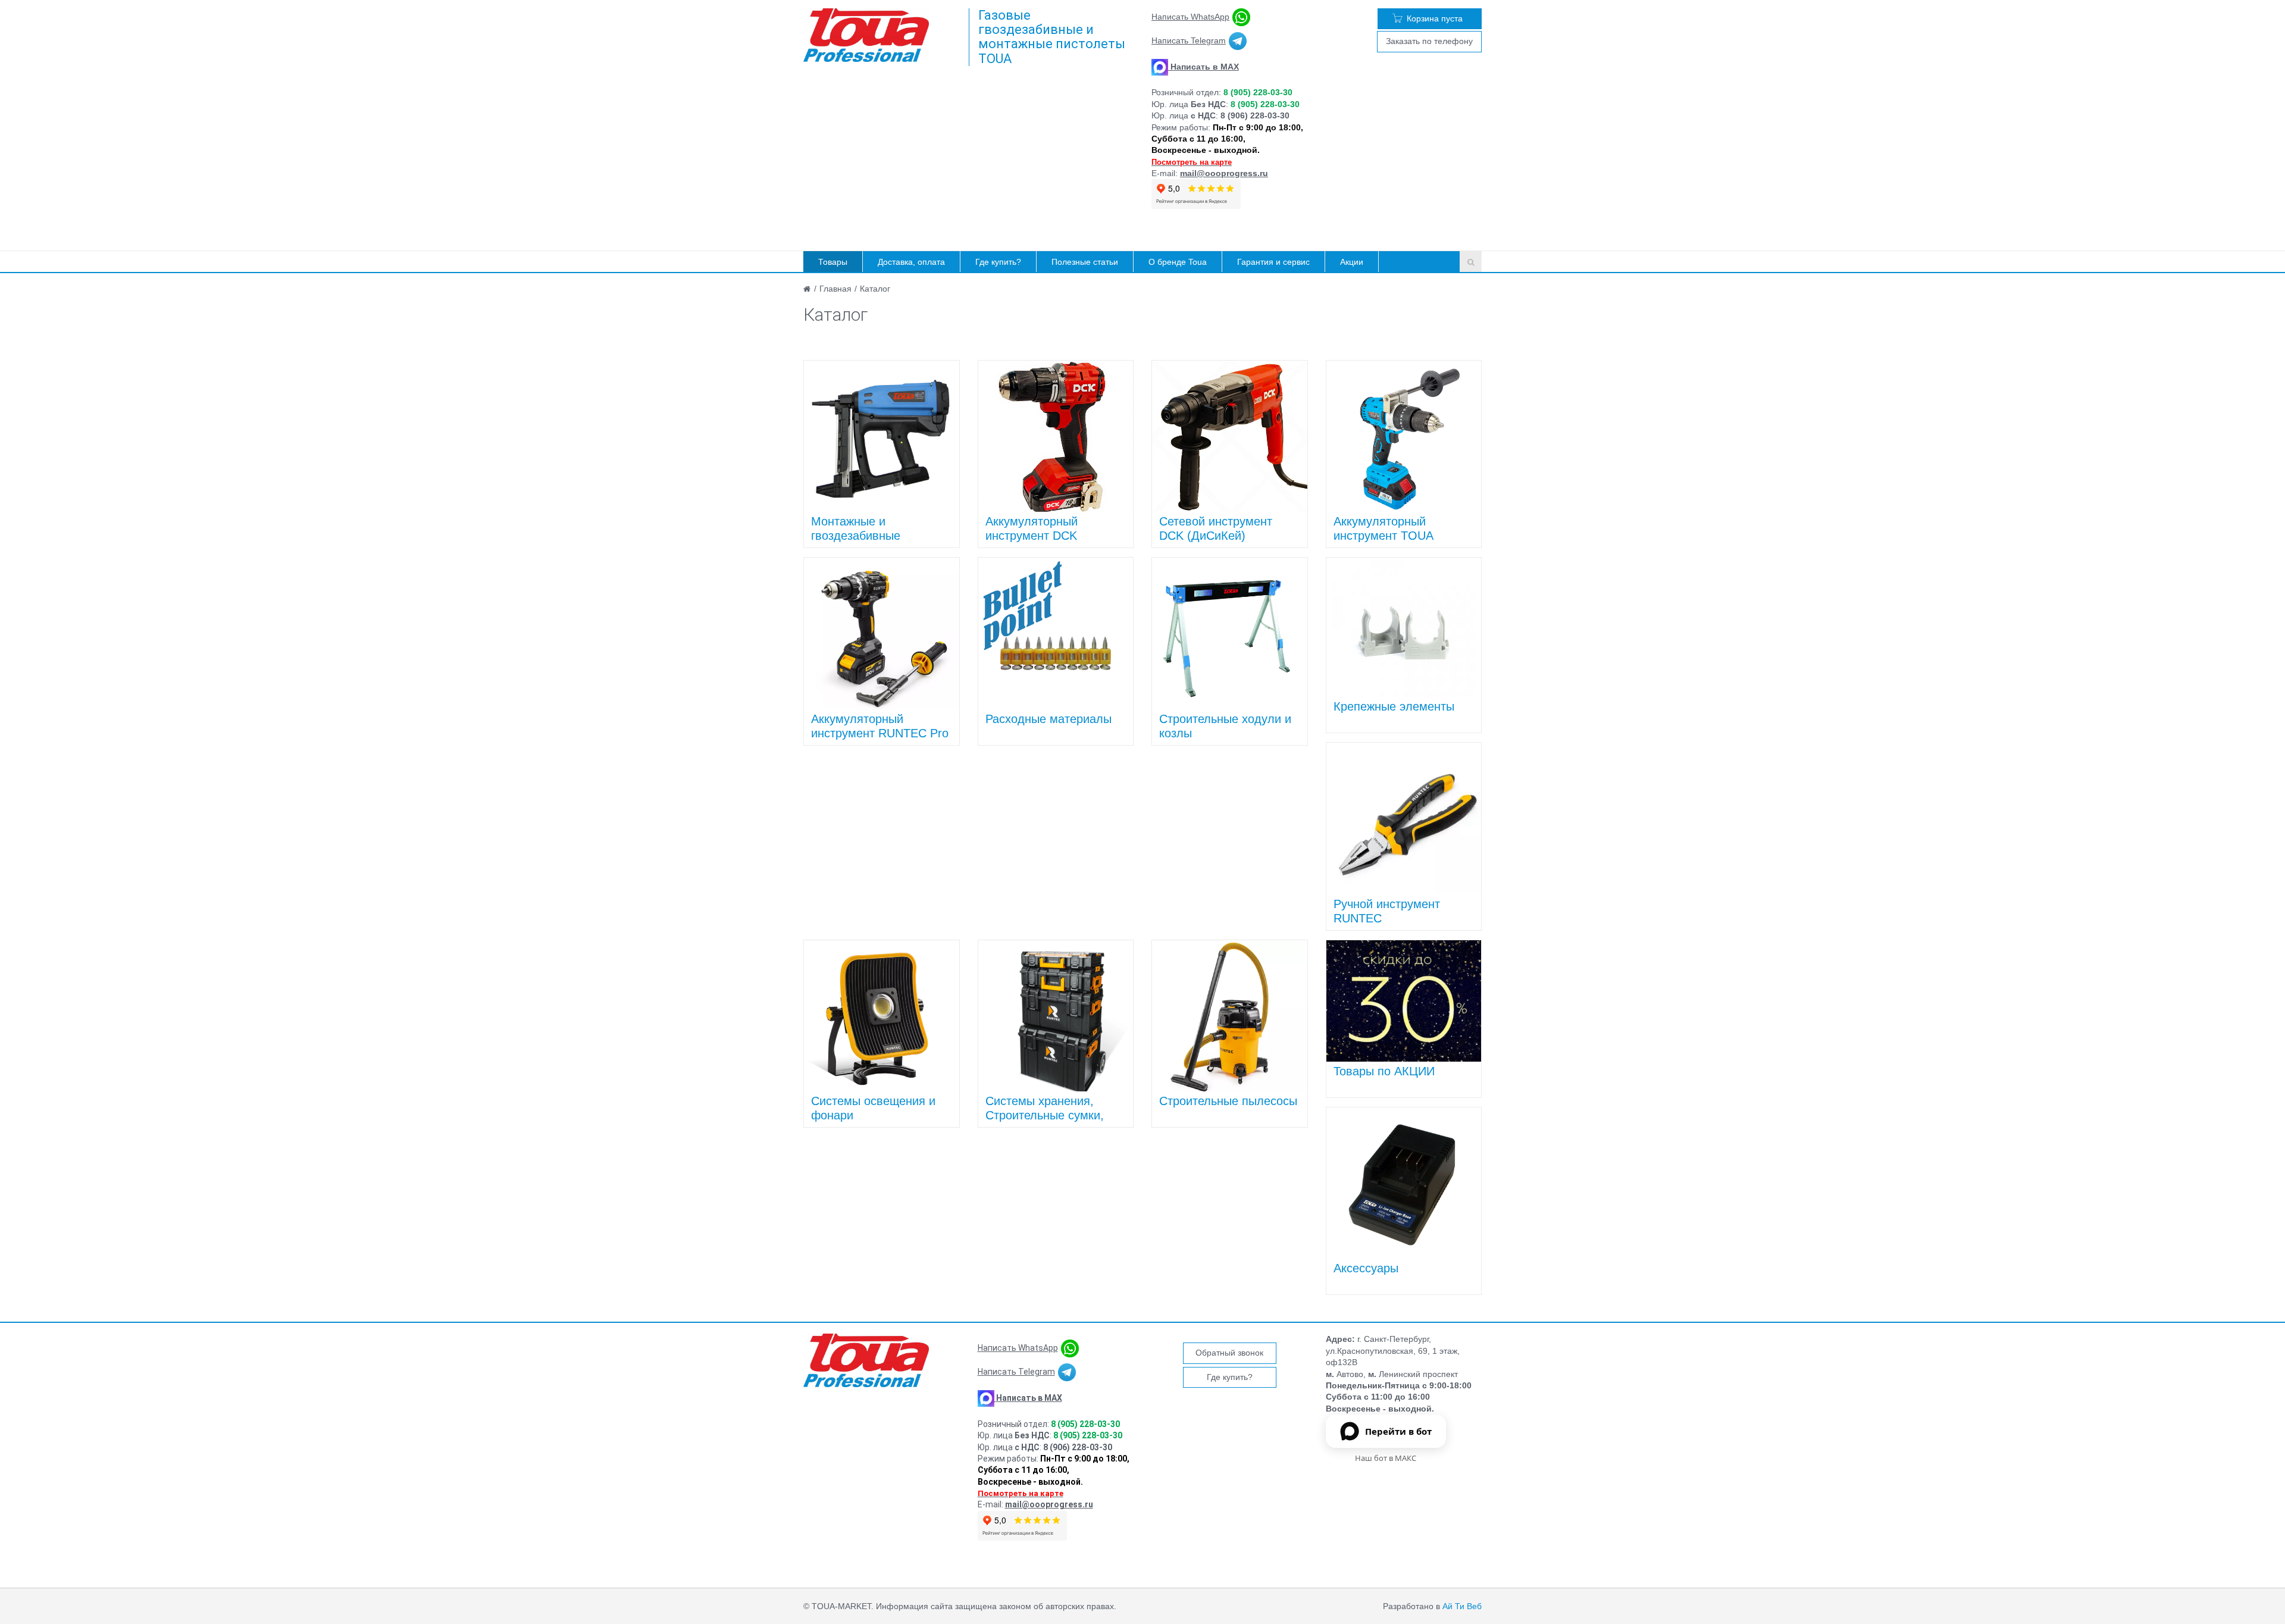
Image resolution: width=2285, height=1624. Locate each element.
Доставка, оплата (911, 262)
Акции (1352, 262)
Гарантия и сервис (1273, 262)
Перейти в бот (1398, 1431)
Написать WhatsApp (1190, 17)
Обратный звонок (1229, 1353)
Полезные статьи (1085, 262)
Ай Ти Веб (1462, 1606)
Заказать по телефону (1429, 41)
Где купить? (998, 262)
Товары (833, 262)
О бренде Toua (1178, 262)
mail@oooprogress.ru (1224, 173)
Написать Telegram (1189, 40)
